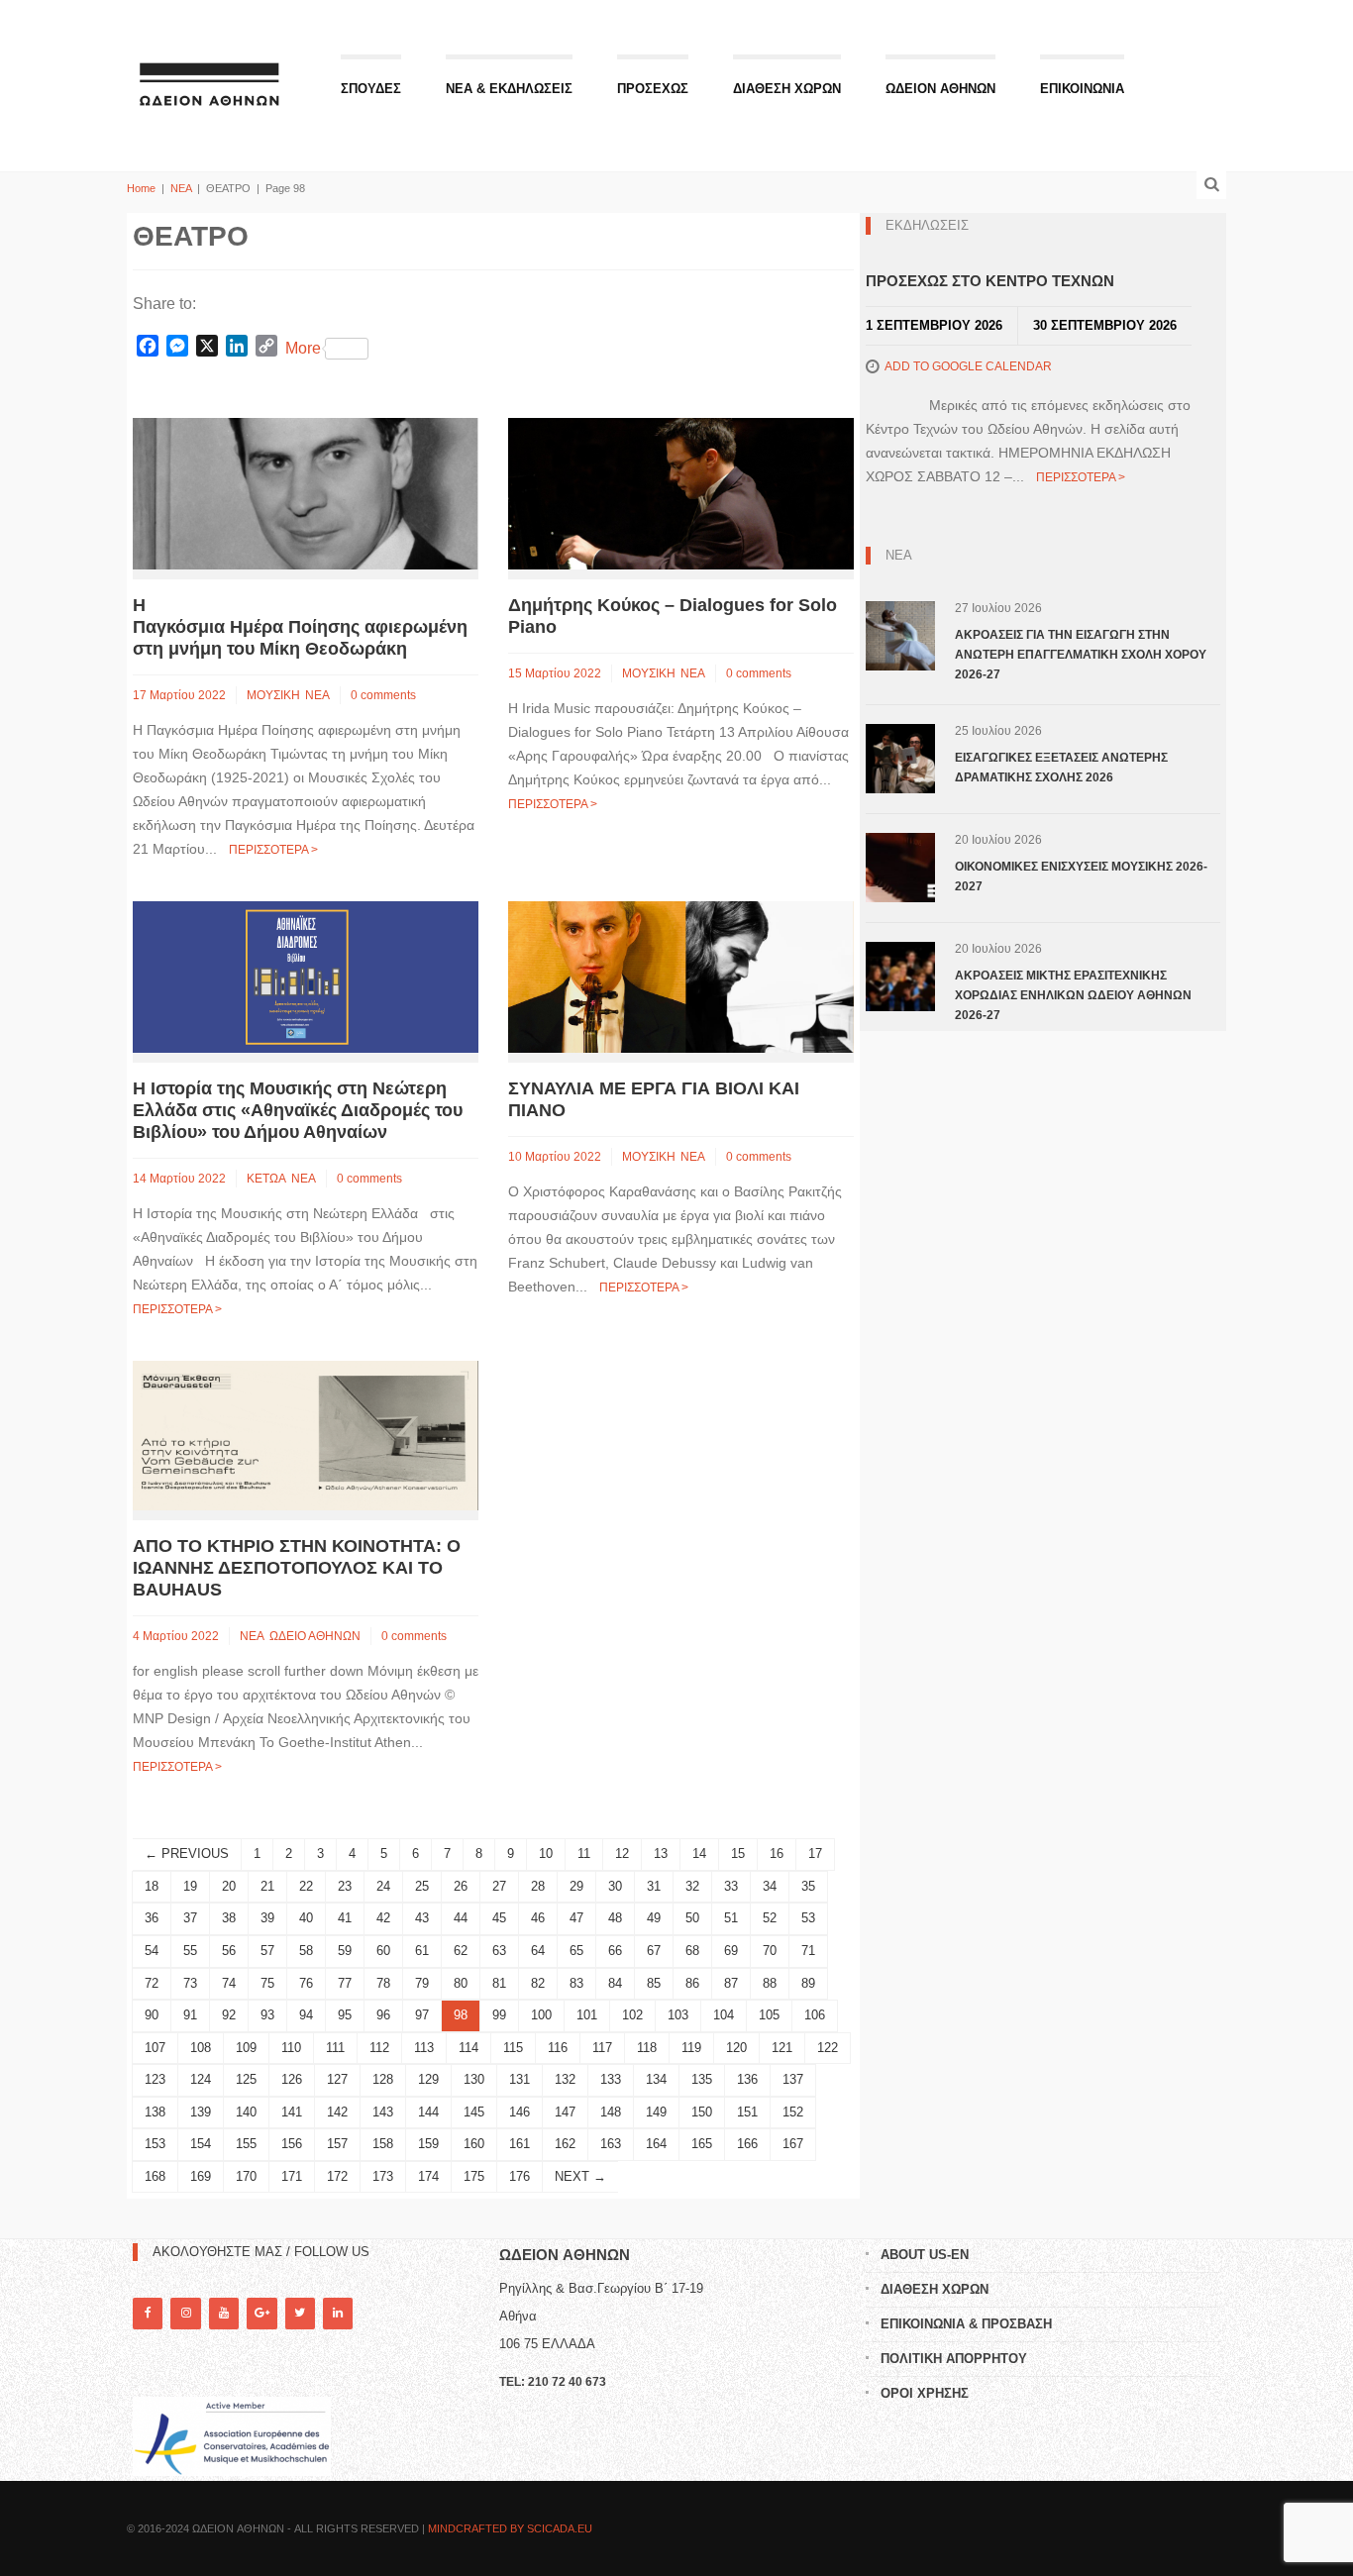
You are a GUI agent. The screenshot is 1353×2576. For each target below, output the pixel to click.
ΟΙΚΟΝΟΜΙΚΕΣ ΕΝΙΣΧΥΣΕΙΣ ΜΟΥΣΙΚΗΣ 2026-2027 (1081, 876)
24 (383, 1886)
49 (654, 1918)
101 (587, 2015)
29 (576, 1886)
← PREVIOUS (187, 1854)
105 (769, 2015)
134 (656, 2079)
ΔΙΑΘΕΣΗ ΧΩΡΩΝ (787, 89)
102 (632, 2015)
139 (201, 2112)
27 (499, 1886)
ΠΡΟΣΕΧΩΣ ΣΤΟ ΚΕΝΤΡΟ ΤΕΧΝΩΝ (990, 281)
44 (461, 1918)
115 (513, 2048)
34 (770, 1886)
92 (229, 2015)
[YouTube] (224, 2313)
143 (383, 2112)
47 (576, 1918)
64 (538, 1951)
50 (692, 1918)
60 (383, 1951)
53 (808, 1918)
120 (736, 2048)
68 (692, 1951)
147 (565, 2112)
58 (306, 1951)
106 (815, 2015)
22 (306, 1886)
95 (345, 2015)
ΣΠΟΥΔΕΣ (371, 89)
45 (499, 1918)
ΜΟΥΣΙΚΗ (273, 695)
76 (306, 1983)
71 (808, 1951)
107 (155, 2048)
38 (229, 1918)
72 (152, 1983)
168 (155, 2176)
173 (383, 2176)
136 (747, 2079)
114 (468, 2048)
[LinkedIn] (338, 2313)
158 (383, 2144)
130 (474, 2079)
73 (190, 1983)
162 (565, 2144)
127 (337, 2079)
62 (461, 1951)
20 (229, 1886)
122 (828, 2048)
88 (770, 1983)
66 (615, 1951)
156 (292, 2144)
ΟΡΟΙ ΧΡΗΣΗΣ (925, 2393)
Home (141, 188)
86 (692, 1983)
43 (422, 1918)
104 (724, 2015)
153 (155, 2144)
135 (702, 2079)
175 (474, 2176)
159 (428, 2144)
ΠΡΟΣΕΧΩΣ (653, 89)
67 (654, 1951)
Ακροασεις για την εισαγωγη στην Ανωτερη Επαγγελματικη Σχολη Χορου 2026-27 (1081, 655)
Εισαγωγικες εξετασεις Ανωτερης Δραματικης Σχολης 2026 (1061, 768)
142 (337, 2112)
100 (541, 2015)
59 (345, 1951)
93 (267, 2015)
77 (345, 1983)
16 (777, 1854)
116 (558, 2048)
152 (793, 2112)
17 (815, 1854)
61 (422, 1951)
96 (383, 2015)
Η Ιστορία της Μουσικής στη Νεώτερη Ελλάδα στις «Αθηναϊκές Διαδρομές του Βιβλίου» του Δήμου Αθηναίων (298, 1110)
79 (422, 1983)
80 (461, 1983)
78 (383, 1983)
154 (201, 2144)
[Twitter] (300, 2313)
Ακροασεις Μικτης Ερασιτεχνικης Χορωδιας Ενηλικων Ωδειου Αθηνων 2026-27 (1073, 995)
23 (345, 1886)
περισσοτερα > (273, 850)
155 (246, 2144)
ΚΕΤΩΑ (266, 1179)
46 (538, 1918)
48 (615, 1918)
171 (292, 2176)
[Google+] (261, 2313)
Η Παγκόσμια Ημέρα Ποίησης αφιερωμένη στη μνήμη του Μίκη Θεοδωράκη (300, 627)
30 (615, 1886)
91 (190, 2015)
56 (229, 1951)
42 (383, 1918)
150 (702, 2112)
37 (190, 1918)
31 (654, 1886)
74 (229, 1983)
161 (520, 2144)
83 (576, 1983)
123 (155, 2079)
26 (461, 1886)
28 (538, 1886)
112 (379, 2048)
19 (190, 1886)
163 (611, 2144)
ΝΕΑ (181, 188)
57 (267, 1951)
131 (520, 2079)
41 (345, 1918)
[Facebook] (148, 2313)
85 (654, 1983)
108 (201, 2048)
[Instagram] (185, 2313)
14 (699, 1854)
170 (246, 2176)
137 (793, 2079)
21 (267, 1886)
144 (428, 2112)
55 (190, 1951)
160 (474, 2144)
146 (520, 2112)
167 (793, 2144)
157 (337, 2144)
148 (611, 2112)
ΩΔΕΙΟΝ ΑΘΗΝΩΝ (940, 89)
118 (647, 2048)
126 (292, 2079)
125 (246, 2079)
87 (731, 1983)
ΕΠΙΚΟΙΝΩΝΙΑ (1082, 89)
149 (656, 2112)
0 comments (383, 695)
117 (602, 2048)
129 (428, 2079)
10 (546, 1854)
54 (152, 1951)
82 (538, 1983)
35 (808, 1886)
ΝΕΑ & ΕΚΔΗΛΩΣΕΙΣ (509, 89)
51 (731, 1918)
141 (292, 2112)
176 (520, 2176)
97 (422, 2015)
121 (782, 2048)
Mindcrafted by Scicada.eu (510, 2528)
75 (267, 1983)
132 (565, 2079)
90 (152, 2015)
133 (611, 2079)
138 (155, 2112)
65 (576, 1951)
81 (499, 1983)
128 (383, 2079)
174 (428, 2176)
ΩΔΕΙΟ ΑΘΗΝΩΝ (315, 1636)
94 (306, 2015)
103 (678, 2015)
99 (499, 2015)
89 (808, 1983)
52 (770, 1918)
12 (622, 1854)
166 (747, 2144)
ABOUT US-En (925, 2255)
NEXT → (580, 2176)
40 (306, 1918)
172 (337, 2176)
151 (747, 2112)
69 (731, 1951)
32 (692, 1886)
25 (422, 1886)
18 (152, 1886)
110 (291, 2048)
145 (474, 2112)
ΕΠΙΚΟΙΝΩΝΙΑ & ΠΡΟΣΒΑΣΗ (966, 2324)
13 (661, 1854)
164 (656, 2144)
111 (335, 2048)
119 (691, 2048)
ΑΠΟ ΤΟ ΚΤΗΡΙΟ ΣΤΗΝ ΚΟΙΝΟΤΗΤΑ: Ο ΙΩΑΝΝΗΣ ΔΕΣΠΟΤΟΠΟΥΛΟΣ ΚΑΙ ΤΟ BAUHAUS (297, 1568)
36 (152, 1918)
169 (201, 2176)
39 (267, 1918)
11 (584, 1854)
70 (770, 1951)
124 (201, 2079)
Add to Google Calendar (968, 366)
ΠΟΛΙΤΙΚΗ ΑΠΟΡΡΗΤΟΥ (954, 2359)
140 (246, 2112)
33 (731, 1886)
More (303, 348)
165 (702, 2144)
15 (738, 1854)
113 (424, 2048)
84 (615, 1983)
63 (499, 1951)
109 (246, 2048)
